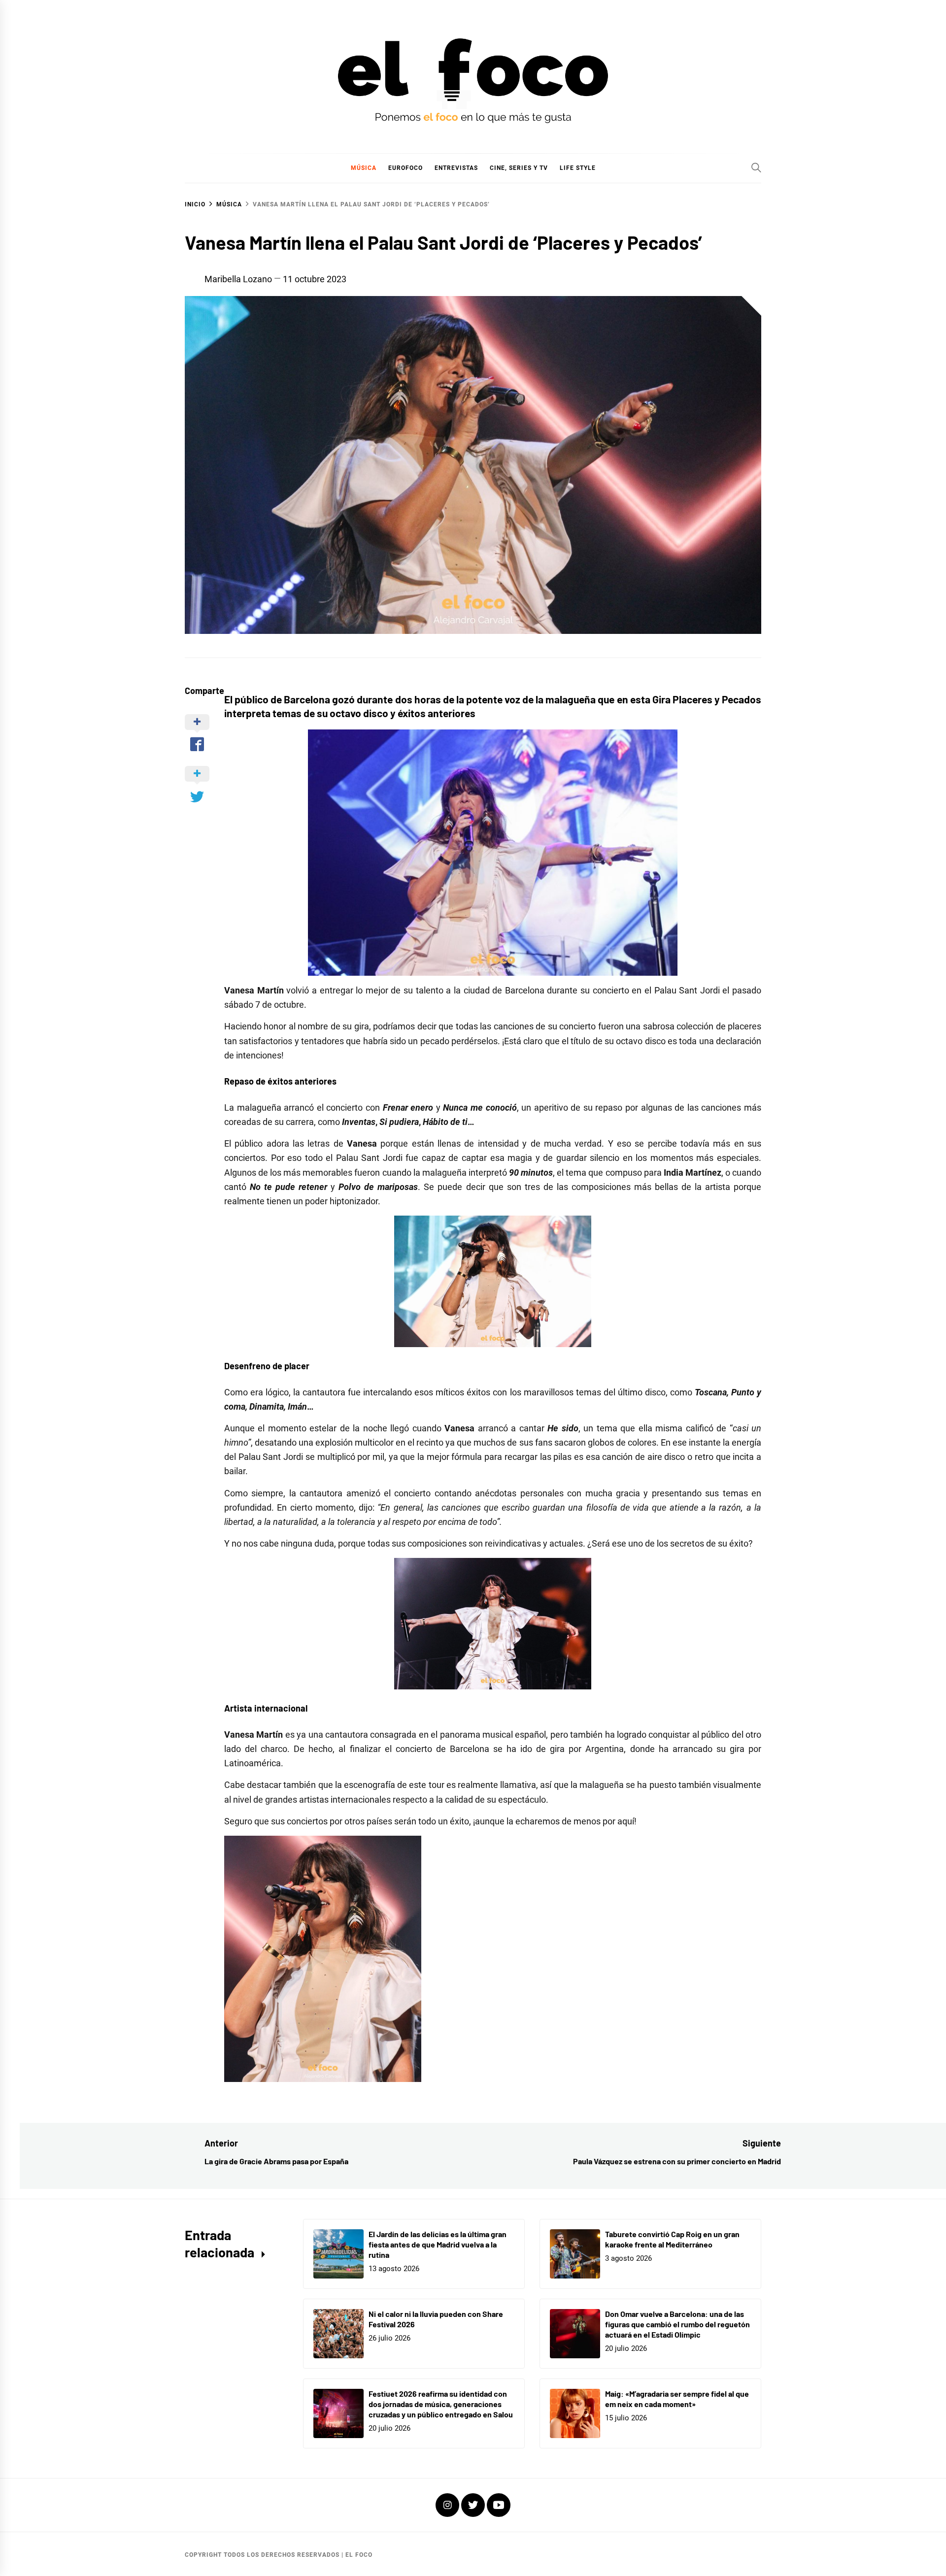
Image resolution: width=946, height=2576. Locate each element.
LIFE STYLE (578, 168)
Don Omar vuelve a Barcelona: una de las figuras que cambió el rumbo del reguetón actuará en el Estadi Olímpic (677, 2324)
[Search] (756, 167)
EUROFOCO (405, 168)
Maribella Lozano (238, 279)
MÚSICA (364, 168)
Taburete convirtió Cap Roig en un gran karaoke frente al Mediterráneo (672, 2239)
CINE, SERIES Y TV (519, 168)
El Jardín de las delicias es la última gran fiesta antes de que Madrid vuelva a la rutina (438, 2244)
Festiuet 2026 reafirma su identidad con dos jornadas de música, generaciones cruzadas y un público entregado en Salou (441, 2404)
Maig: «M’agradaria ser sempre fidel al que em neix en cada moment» (677, 2399)
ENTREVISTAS (456, 168)
